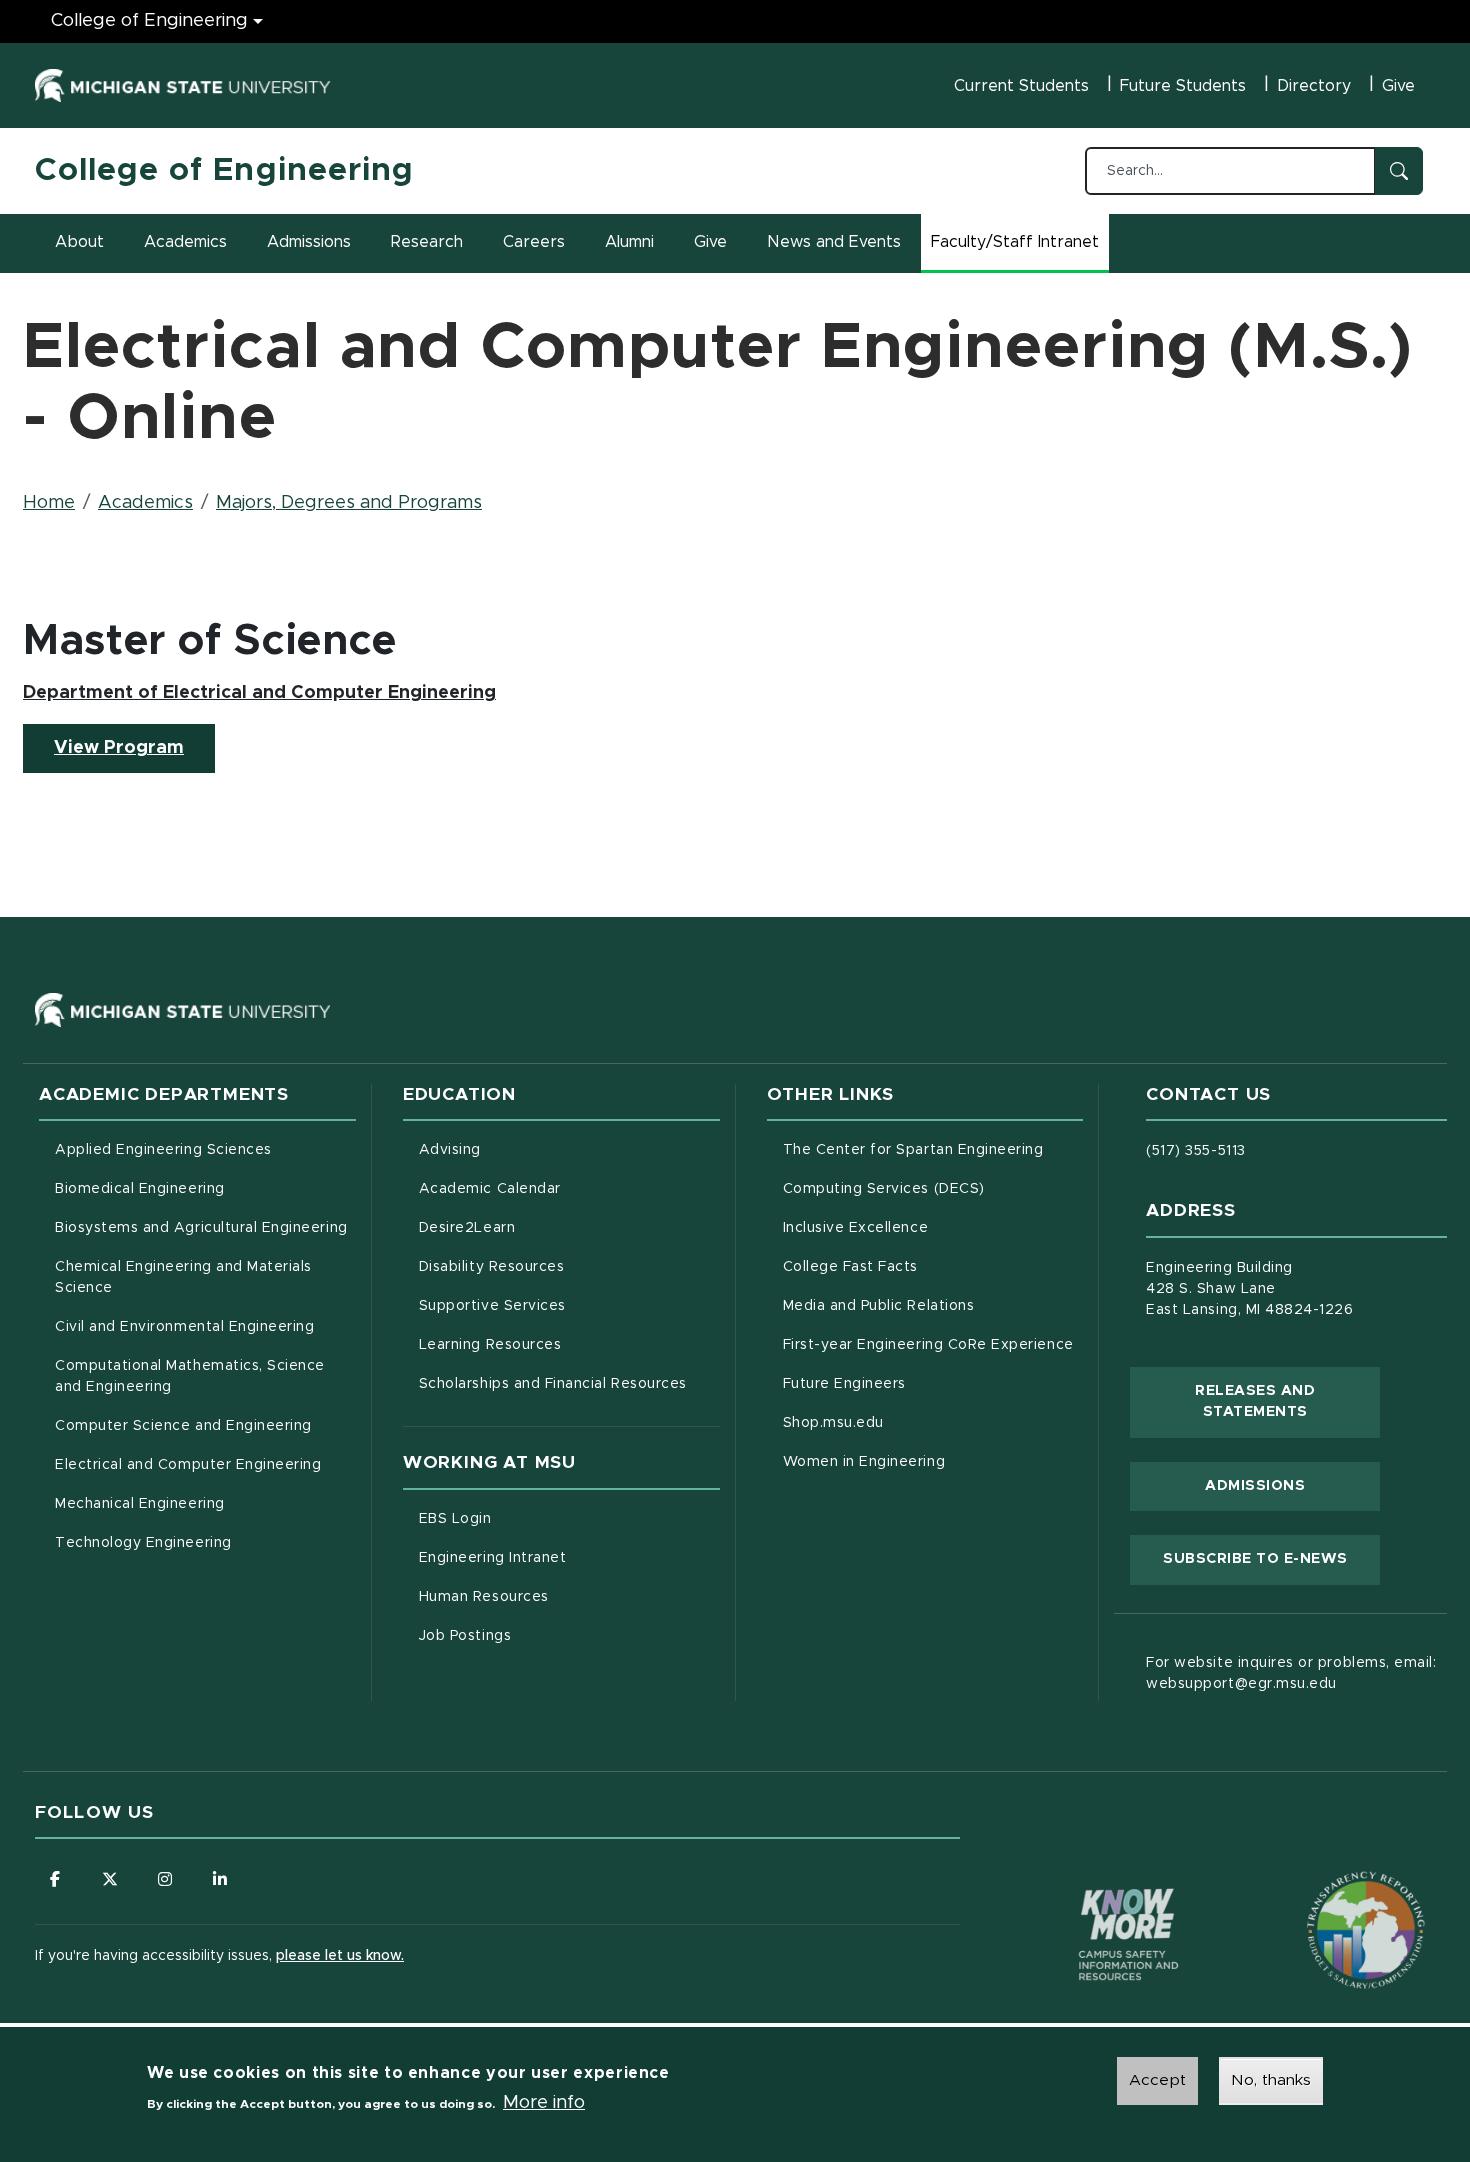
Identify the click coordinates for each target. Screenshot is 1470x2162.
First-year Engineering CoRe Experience (928, 1345)
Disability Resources (569, 1266)
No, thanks (1271, 2080)
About (79, 242)
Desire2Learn (550, 1227)
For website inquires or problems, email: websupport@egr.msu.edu (1291, 1673)
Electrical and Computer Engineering (188, 1465)
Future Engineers (844, 1384)
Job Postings (548, 1635)
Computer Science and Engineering (183, 1426)
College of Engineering (149, 21)
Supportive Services (569, 1305)
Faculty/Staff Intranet (1018, 248)
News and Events (834, 242)
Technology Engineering (143, 1543)
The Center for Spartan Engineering (933, 1149)
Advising (450, 1150)
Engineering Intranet (569, 1557)
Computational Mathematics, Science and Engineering (197, 1376)
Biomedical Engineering (140, 1189)
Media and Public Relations (879, 1306)
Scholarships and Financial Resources (553, 1384)
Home (49, 503)
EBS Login (539, 1518)
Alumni (629, 242)
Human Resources (567, 1596)
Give (1398, 86)
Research (427, 242)
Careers (534, 242)
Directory (1314, 86)
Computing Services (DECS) (933, 1188)
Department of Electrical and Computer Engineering (259, 693)
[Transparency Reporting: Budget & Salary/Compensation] (1328, 1892)
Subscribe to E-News (1271, 1558)
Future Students (1183, 86)
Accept (1157, 2080)
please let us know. (340, 1956)
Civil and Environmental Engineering (184, 1327)
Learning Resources (569, 1344)
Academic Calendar (569, 1188)
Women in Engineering (864, 1462)
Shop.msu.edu (917, 1422)
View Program (134, 747)
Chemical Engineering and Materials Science (183, 1277)
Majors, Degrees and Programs (349, 503)
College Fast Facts (933, 1266)
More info (544, 2103)
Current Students (1021, 86)
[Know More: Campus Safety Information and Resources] (1091, 1892)
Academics (185, 242)
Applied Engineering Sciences (163, 1150)
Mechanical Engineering (140, 1504)
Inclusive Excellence (856, 1228)
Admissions (309, 242)
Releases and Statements (1287, 1402)
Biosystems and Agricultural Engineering (205, 1227)
